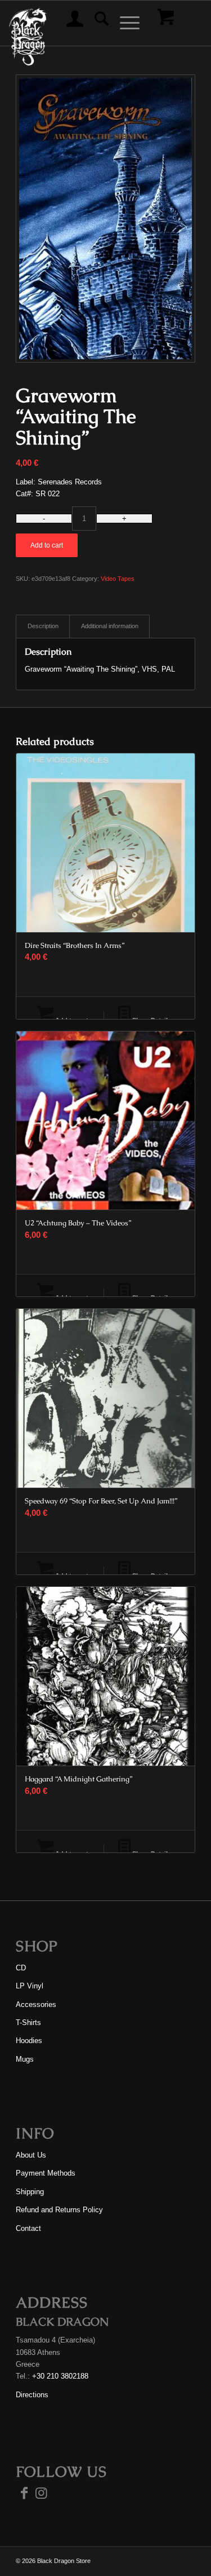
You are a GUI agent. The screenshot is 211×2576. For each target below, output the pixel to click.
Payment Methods (46, 2173)
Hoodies (29, 2041)
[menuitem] (69, 23)
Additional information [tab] (110, 626)
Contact (28, 2228)
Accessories (36, 2004)
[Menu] (124, 23)
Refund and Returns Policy (59, 2210)
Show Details (151, 1020)
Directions (32, 2395)
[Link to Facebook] (24, 2493)
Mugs (25, 2059)
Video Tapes (118, 579)
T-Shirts (28, 2023)
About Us (31, 2155)
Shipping (30, 2192)
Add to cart (47, 545)
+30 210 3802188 (60, 2376)
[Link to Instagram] (41, 2493)
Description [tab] (43, 626)
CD (21, 1968)
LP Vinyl (30, 1986)
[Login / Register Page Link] (69, 23)
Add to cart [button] (71, 1020)
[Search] (96, 23)
